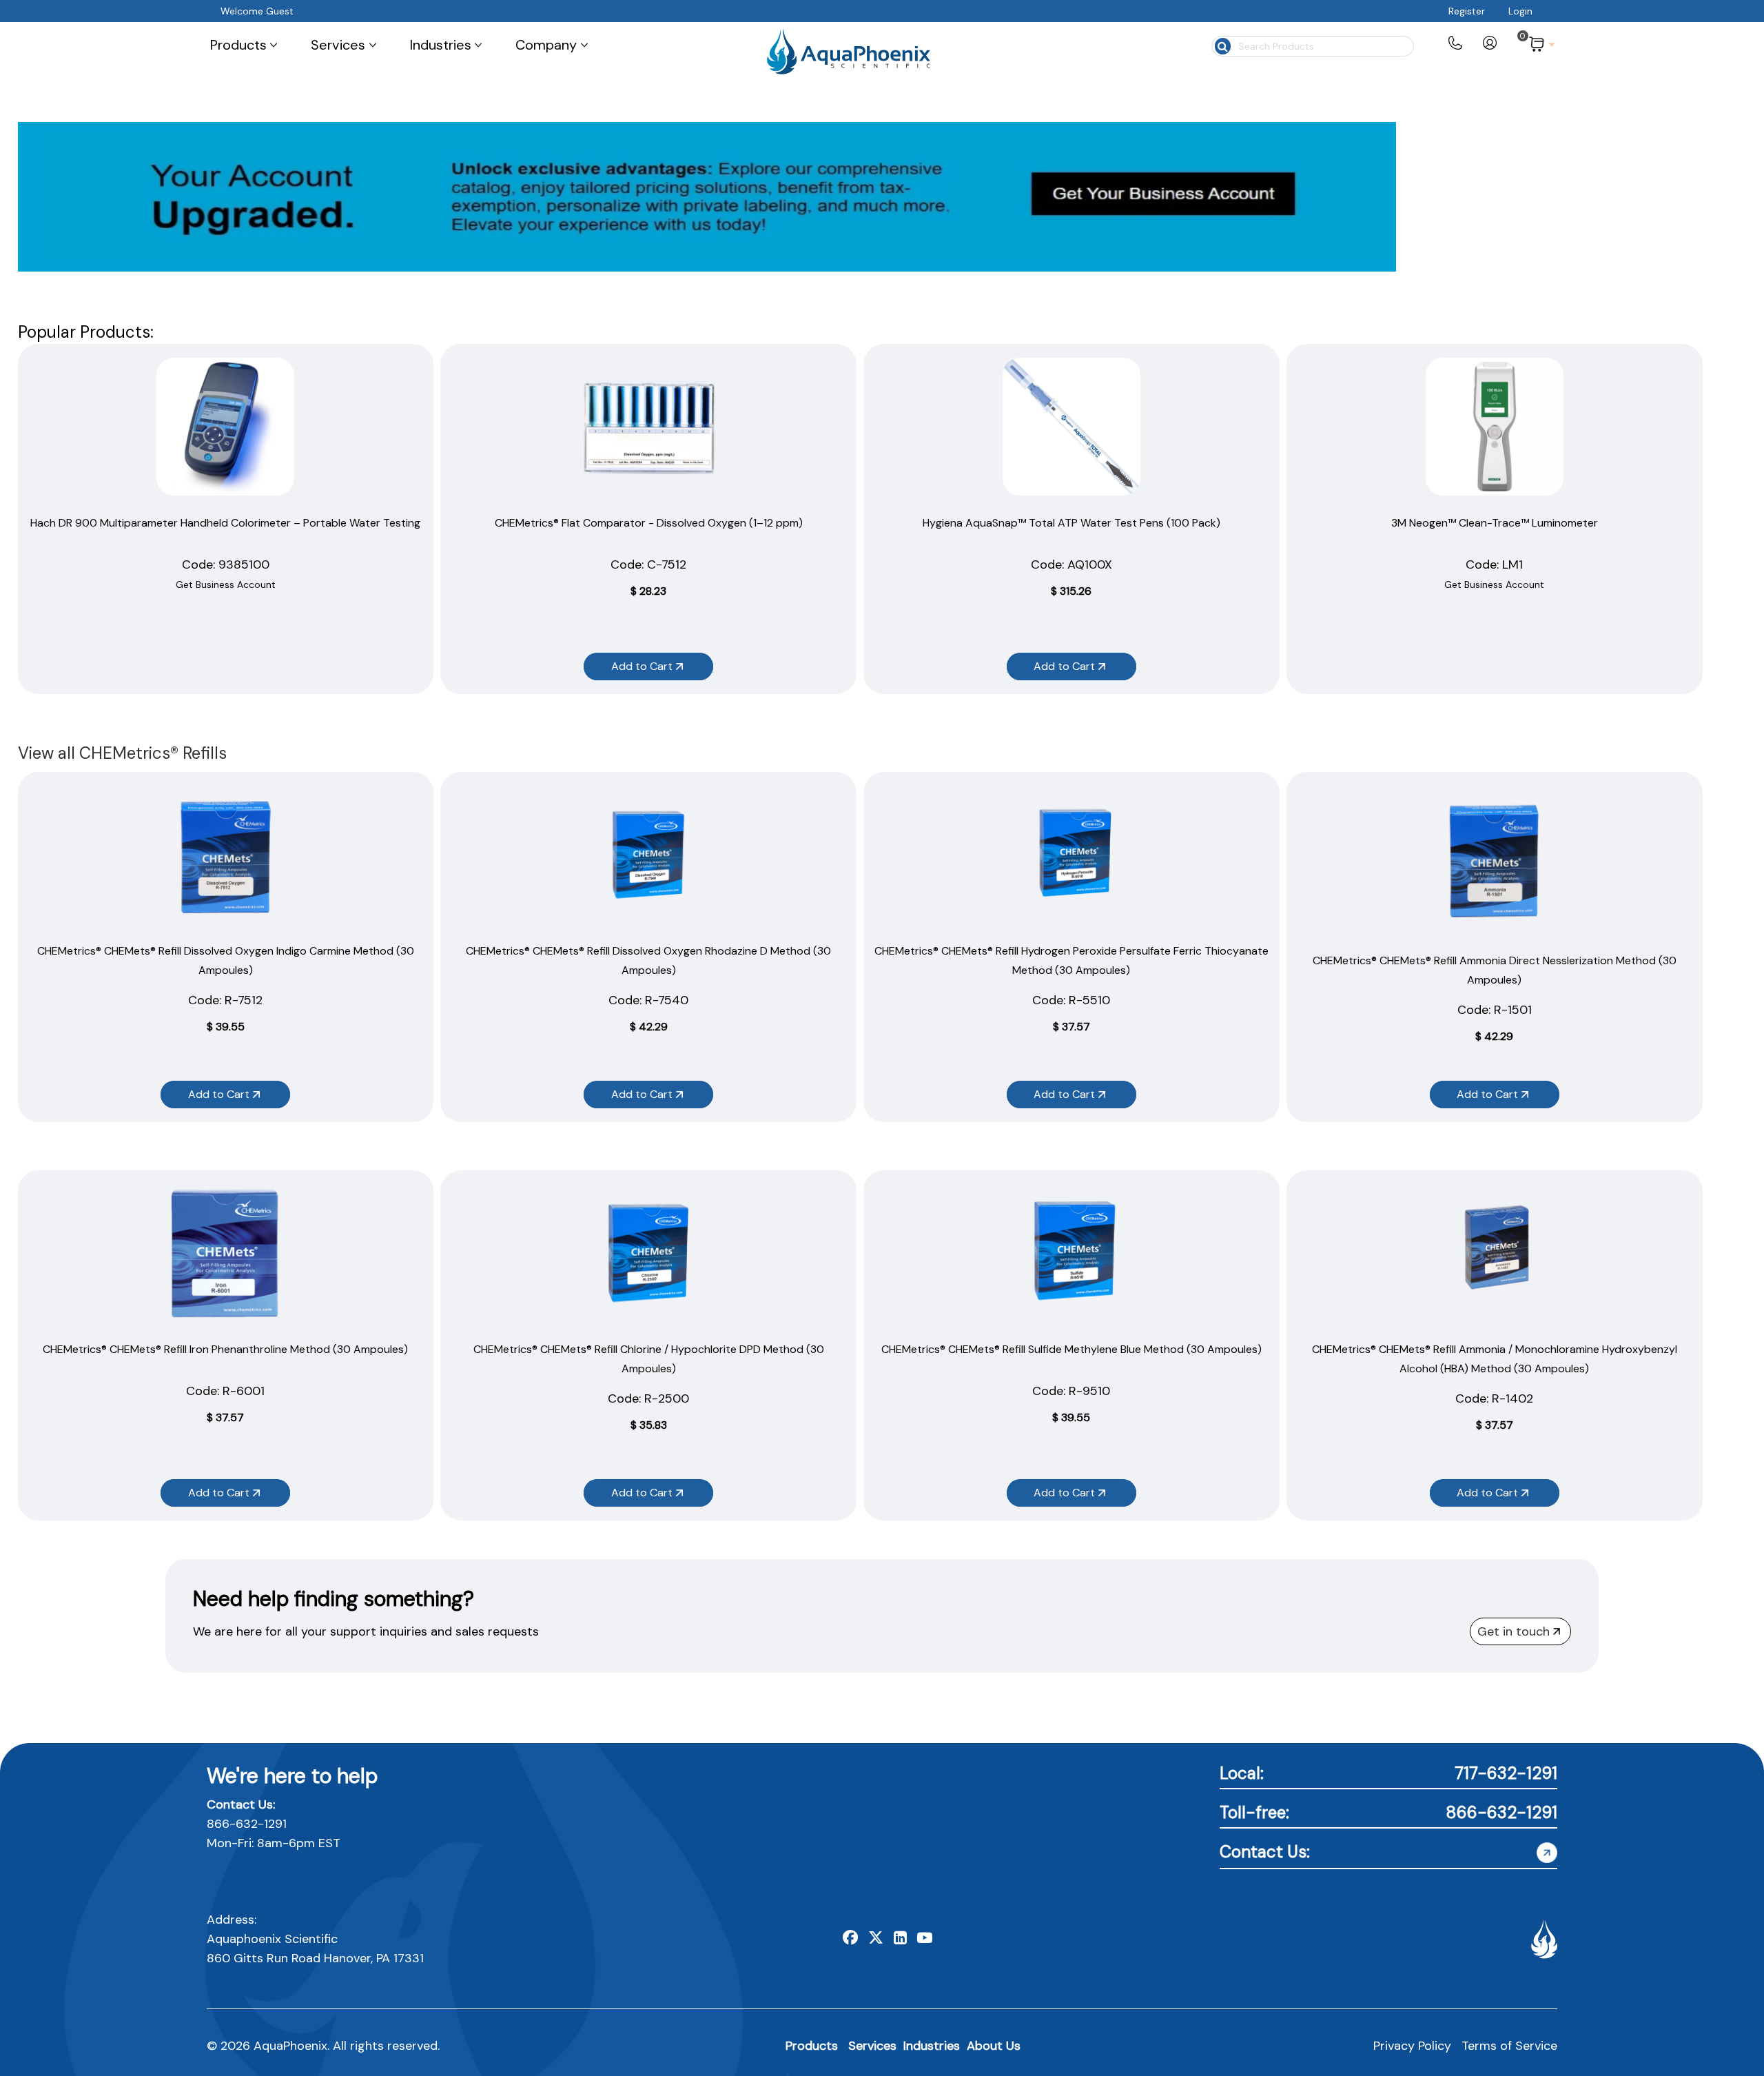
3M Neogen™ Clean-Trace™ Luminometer (1495, 523)
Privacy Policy (1412, 2046)
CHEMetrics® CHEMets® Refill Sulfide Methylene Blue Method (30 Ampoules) (1071, 1349)
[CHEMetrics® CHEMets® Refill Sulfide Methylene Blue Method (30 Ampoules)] (1071, 1253)
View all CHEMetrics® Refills (122, 753)
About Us (994, 2046)
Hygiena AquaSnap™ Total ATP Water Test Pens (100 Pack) (1071, 523)
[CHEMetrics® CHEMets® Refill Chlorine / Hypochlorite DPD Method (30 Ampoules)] (648, 1253)
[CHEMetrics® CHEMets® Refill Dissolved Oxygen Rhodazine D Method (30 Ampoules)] (648, 855)
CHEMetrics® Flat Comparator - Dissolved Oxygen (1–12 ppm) (649, 523)
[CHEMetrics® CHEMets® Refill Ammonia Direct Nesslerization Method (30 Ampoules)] (1495, 859)
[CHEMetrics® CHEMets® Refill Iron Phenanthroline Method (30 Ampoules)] (225, 1253)
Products (812, 2046)
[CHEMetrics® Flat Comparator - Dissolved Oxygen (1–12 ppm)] (648, 427)
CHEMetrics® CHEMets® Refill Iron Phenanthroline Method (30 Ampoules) (225, 1349)
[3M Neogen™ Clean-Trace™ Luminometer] (1495, 427)
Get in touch (1514, 1631)
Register (1467, 11)
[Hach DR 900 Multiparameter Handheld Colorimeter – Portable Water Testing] (225, 427)
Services (872, 2046)
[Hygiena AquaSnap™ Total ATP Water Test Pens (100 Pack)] (1071, 427)
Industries (932, 2046)
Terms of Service (1509, 2046)
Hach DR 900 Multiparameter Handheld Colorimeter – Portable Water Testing (225, 523)
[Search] (1222, 45)
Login (1520, 11)
